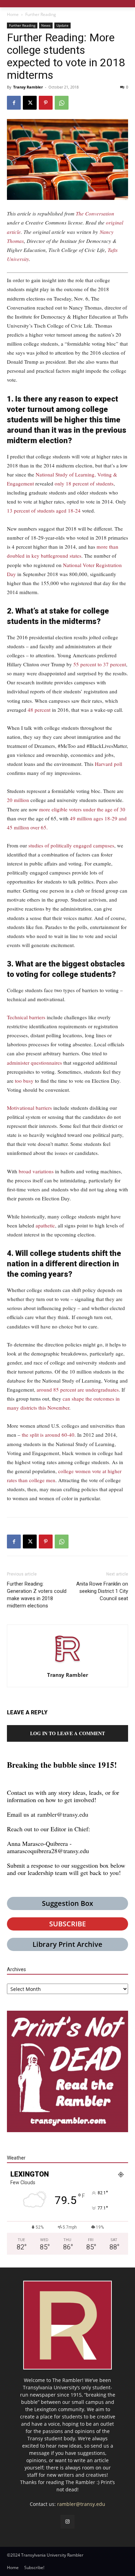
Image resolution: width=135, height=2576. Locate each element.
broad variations (36, 1171)
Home (13, 14)
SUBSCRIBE (67, 1924)
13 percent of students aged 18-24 (44, 510)
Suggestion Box (67, 1903)
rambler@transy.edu (63, 1814)
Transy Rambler (28, 87)
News (46, 25)
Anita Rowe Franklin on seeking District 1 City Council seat (102, 1591)
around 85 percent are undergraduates (78, 1390)
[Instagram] (67, 2522)
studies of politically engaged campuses (71, 845)
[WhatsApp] (62, 103)
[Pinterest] (46, 103)
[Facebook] (14, 103)
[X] (30, 103)
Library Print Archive (67, 1944)
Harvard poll (109, 764)
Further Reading (41, 14)
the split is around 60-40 (48, 1435)
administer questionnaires (34, 1063)
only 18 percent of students (84, 483)
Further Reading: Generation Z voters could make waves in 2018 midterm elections (37, 1595)
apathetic (45, 1225)
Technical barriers (26, 1017)
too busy (24, 1081)
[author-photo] (67, 1665)
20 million (18, 800)
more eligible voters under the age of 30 (82, 809)
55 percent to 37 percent (100, 664)
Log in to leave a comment (67, 1733)
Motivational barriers (29, 1108)
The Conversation (95, 213)
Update (62, 25)
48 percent (39, 710)
